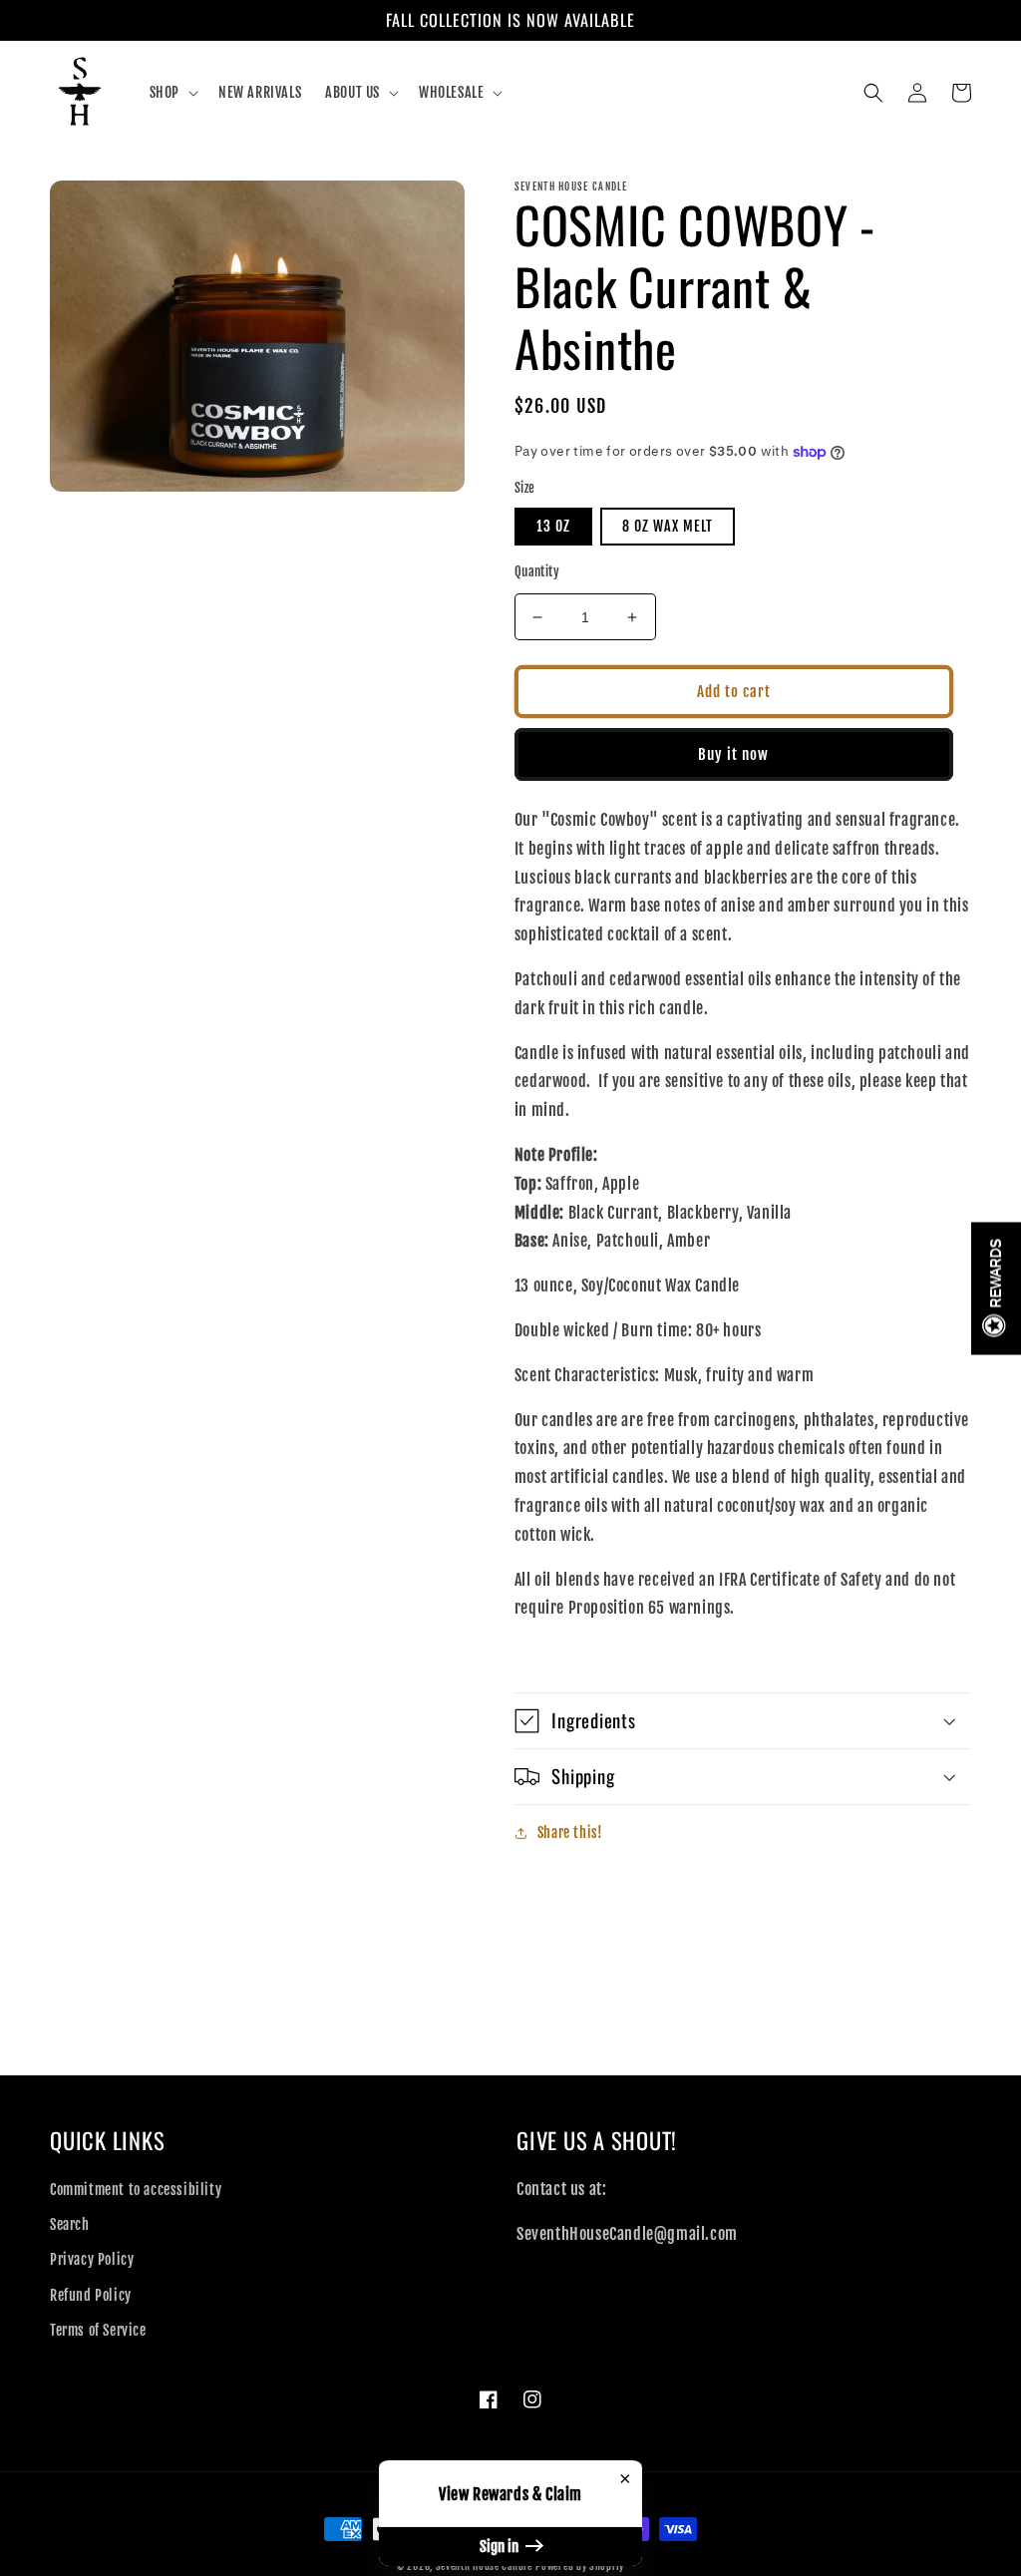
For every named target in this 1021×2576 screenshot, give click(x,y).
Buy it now (733, 754)
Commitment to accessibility (136, 2190)
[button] (172, 93)
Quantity (537, 571)
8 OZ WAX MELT (668, 526)
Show (996, 1288)
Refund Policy (91, 2295)
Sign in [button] (501, 2547)
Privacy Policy (92, 2259)
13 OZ (553, 526)
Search (70, 2224)
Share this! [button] (570, 1833)
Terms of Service (98, 2330)
